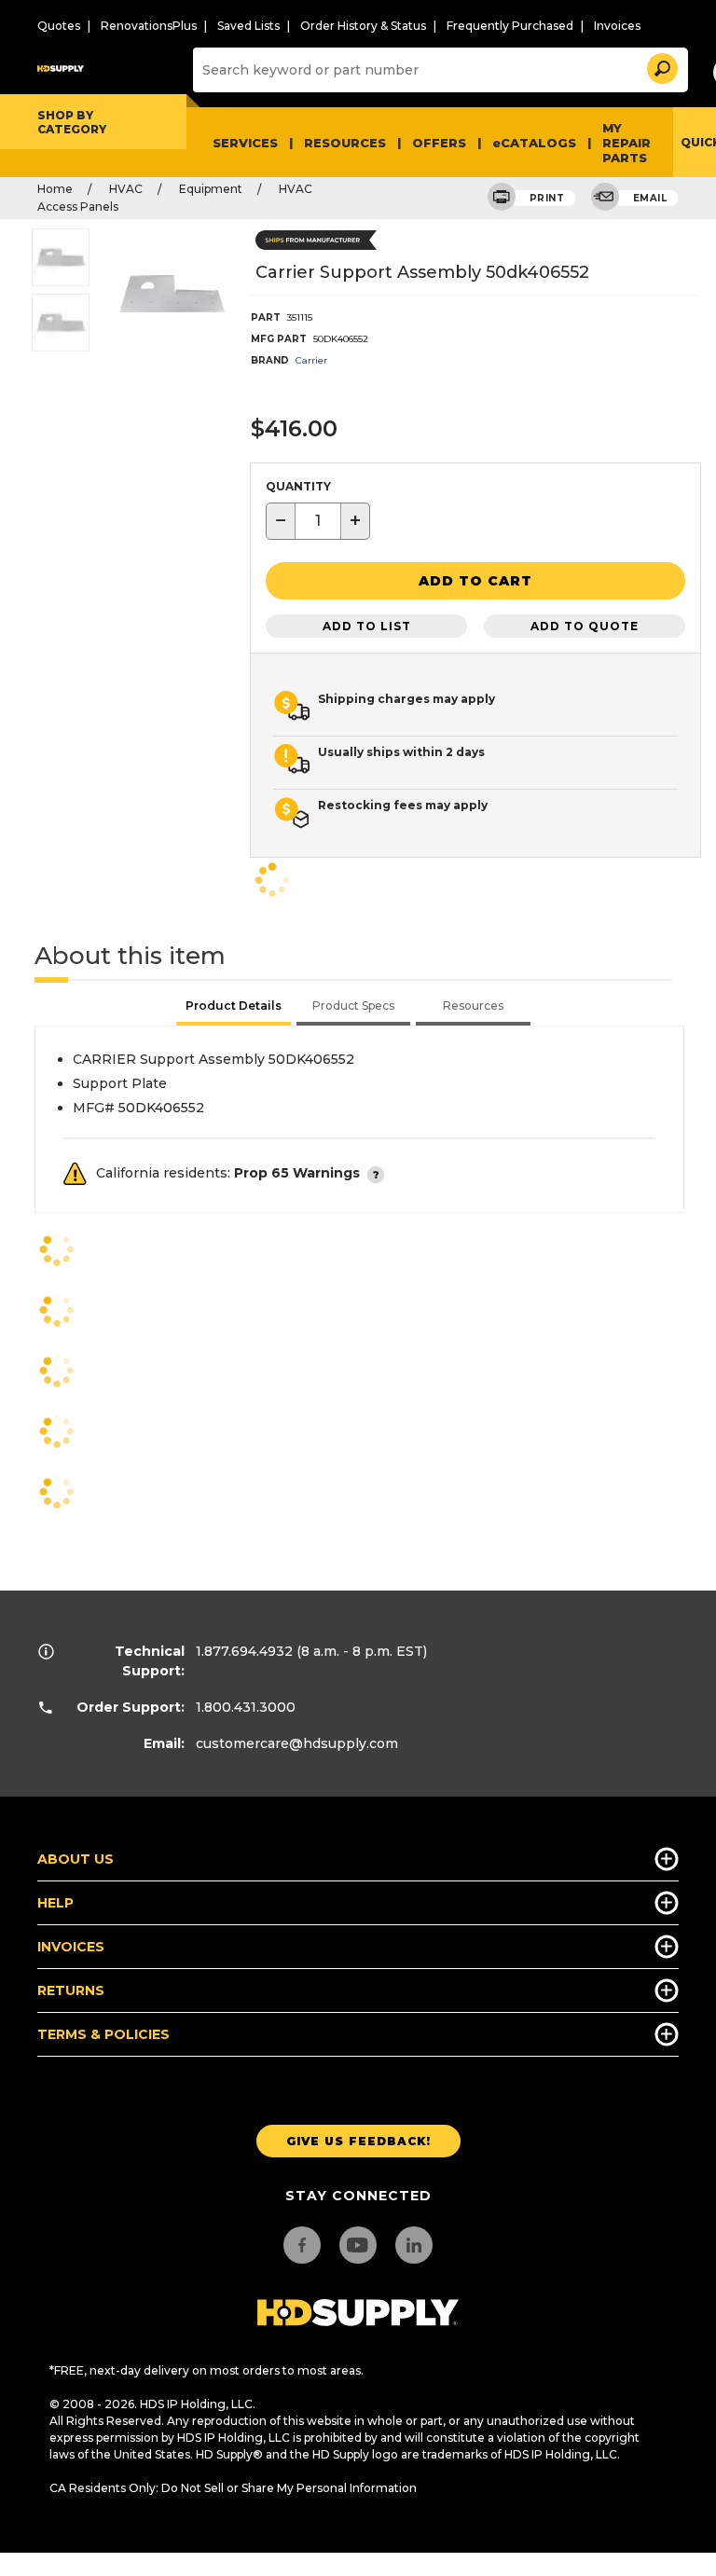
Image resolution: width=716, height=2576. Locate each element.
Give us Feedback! (358, 2141)
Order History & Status (363, 26)
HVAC (126, 189)
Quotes (59, 26)
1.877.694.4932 (244, 1651)
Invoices (617, 26)
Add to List (367, 626)
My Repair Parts (626, 143)
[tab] (234, 1008)
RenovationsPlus (149, 26)
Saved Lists (248, 26)
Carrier (311, 360)
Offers (439, 143)
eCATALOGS (534, 143)
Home (55, 189)
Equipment (211, 189)
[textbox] (318, 521)
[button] (661, 66)
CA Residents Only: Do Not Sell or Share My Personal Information (233, 2488)
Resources (345, 143)
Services (245, 143)
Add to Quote (585, 626)
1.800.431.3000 (246, 1707)
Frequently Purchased (510, 26)
